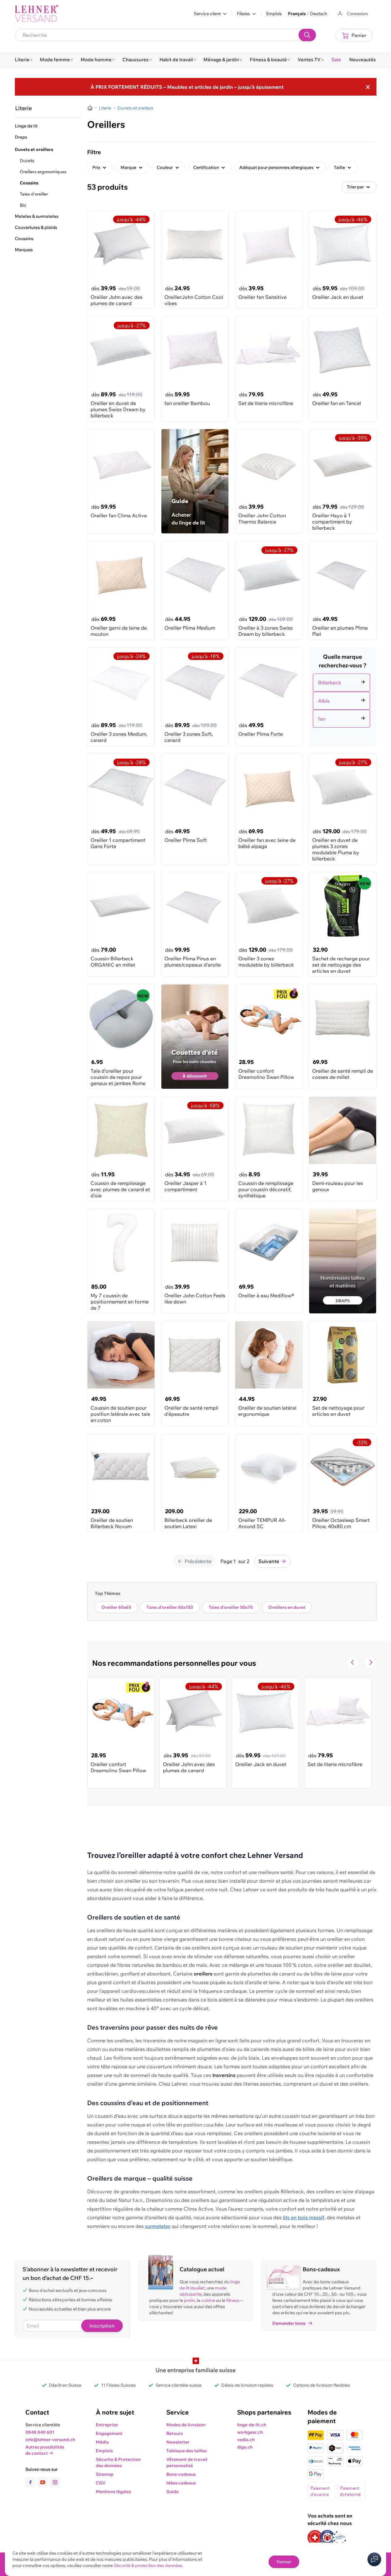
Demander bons (289, 2323)
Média (102, 2442)
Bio (23, 205)
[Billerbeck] (343, 675)
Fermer (284, 2562)
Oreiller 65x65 (116, 1607)
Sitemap (105, 2474)
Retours (174, 2433)
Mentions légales (113, 2492)
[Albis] (343, 693)
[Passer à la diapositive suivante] (370, 1662)
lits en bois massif (304, 2217)
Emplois (274, 14)
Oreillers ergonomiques (43, 172)
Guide (172, 2492)
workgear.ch (250, 2432)
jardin (189, 2300)
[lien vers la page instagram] (55, 2482)
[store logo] (36, 14)
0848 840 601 (40, 2432)
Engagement (109, 2433)
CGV (101, 2483)
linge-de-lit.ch (252, 2425)
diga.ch (245, 2447)
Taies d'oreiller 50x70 (231, 1607)
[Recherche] (307, 35)
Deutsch (319, 14)
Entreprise (107, 2425)
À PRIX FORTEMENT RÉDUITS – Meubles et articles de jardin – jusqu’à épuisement (187, 87)
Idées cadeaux (181, 2483)
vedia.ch (246, 2440)
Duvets (27, 161)
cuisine (208, 2300)
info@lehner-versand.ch (50, 2440)
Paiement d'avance (320, 2491)
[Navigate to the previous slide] (353, 1662)
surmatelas (158, 2226)
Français (297, 14)
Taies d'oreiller (34, 194)
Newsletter (178, 2442)
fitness (233, 2300)
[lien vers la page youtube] (44, 2482)
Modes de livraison (186, 2425)
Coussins (29, 183)
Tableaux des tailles (187, 2451)
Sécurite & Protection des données (118, 2462)
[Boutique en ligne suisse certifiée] (315, 2537)
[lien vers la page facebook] (32, 2482)
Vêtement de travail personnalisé (187, 2462)
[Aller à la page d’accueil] (90, 108)
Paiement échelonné (350, 2491)
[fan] (343, 711)
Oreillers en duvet (287, 1607)
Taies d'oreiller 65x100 (170, 1607)
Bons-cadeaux (181, 2474)
